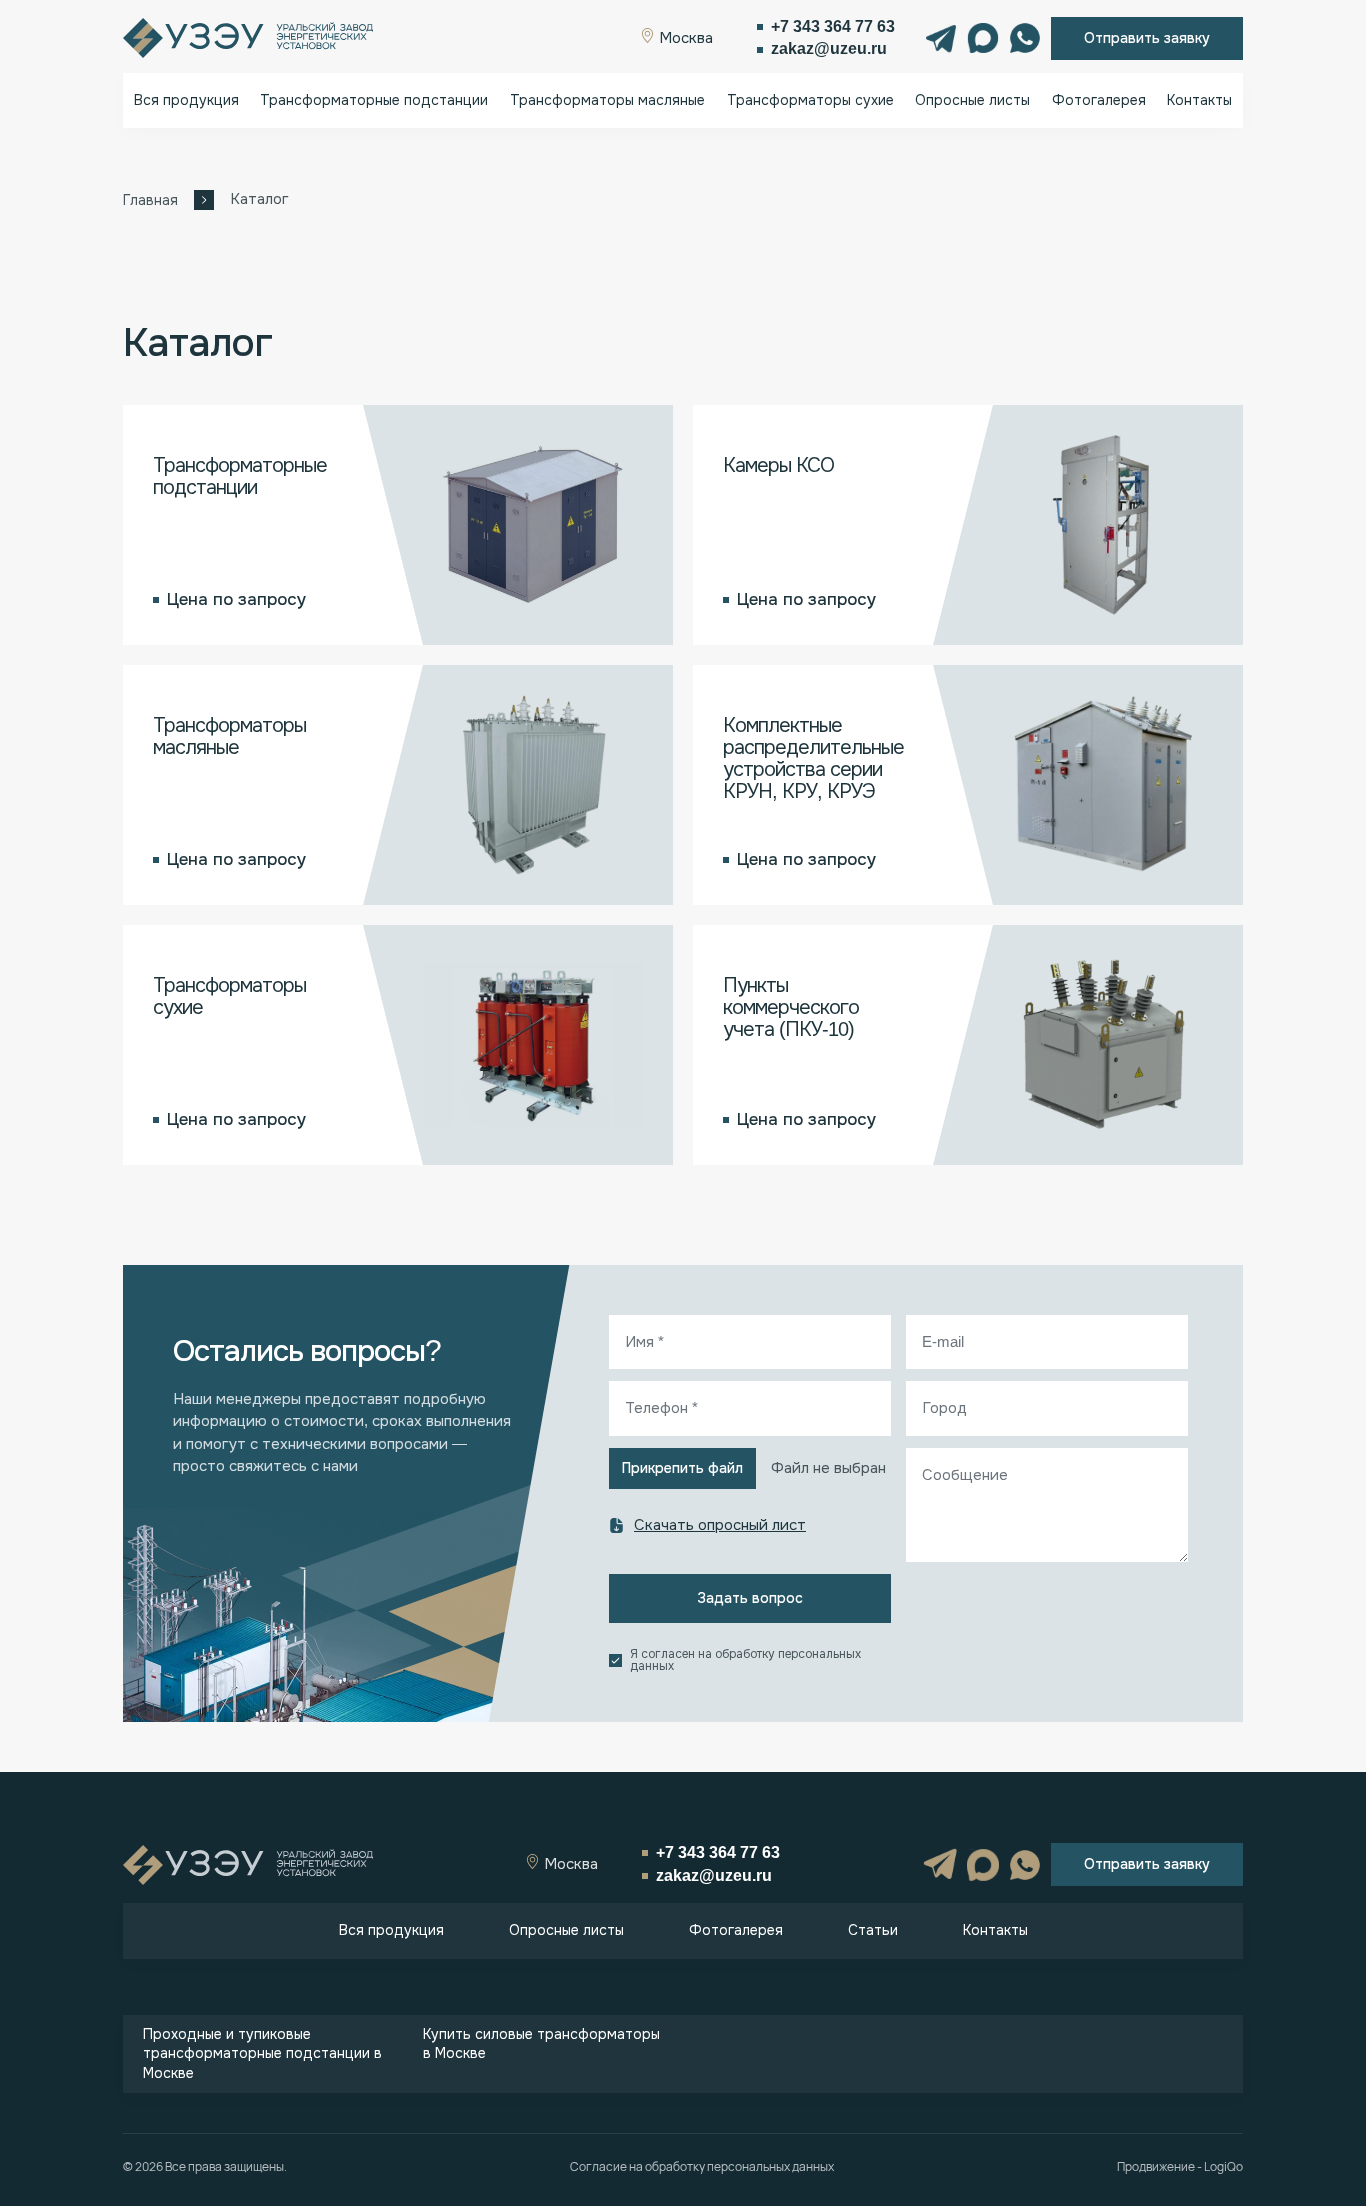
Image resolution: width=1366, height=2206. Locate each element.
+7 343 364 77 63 (833, 26)
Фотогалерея (1099, 100)
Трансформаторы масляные (607, 100)
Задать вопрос (750, 1598)
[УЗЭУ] (248, 38)
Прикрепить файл (682, 1468)
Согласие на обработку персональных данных (702, 2167)
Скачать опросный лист (720, 1525)
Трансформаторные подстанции (374, 100)
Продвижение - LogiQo (1180, 2167)
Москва (684, 38)
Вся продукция (186, 100)
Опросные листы (972, 100)
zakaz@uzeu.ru (829, 48)
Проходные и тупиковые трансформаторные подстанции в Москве (262, 2053)
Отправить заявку (1147, 38)
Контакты (1199, 100)
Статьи (873, 1930)
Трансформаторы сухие (810, 100)
